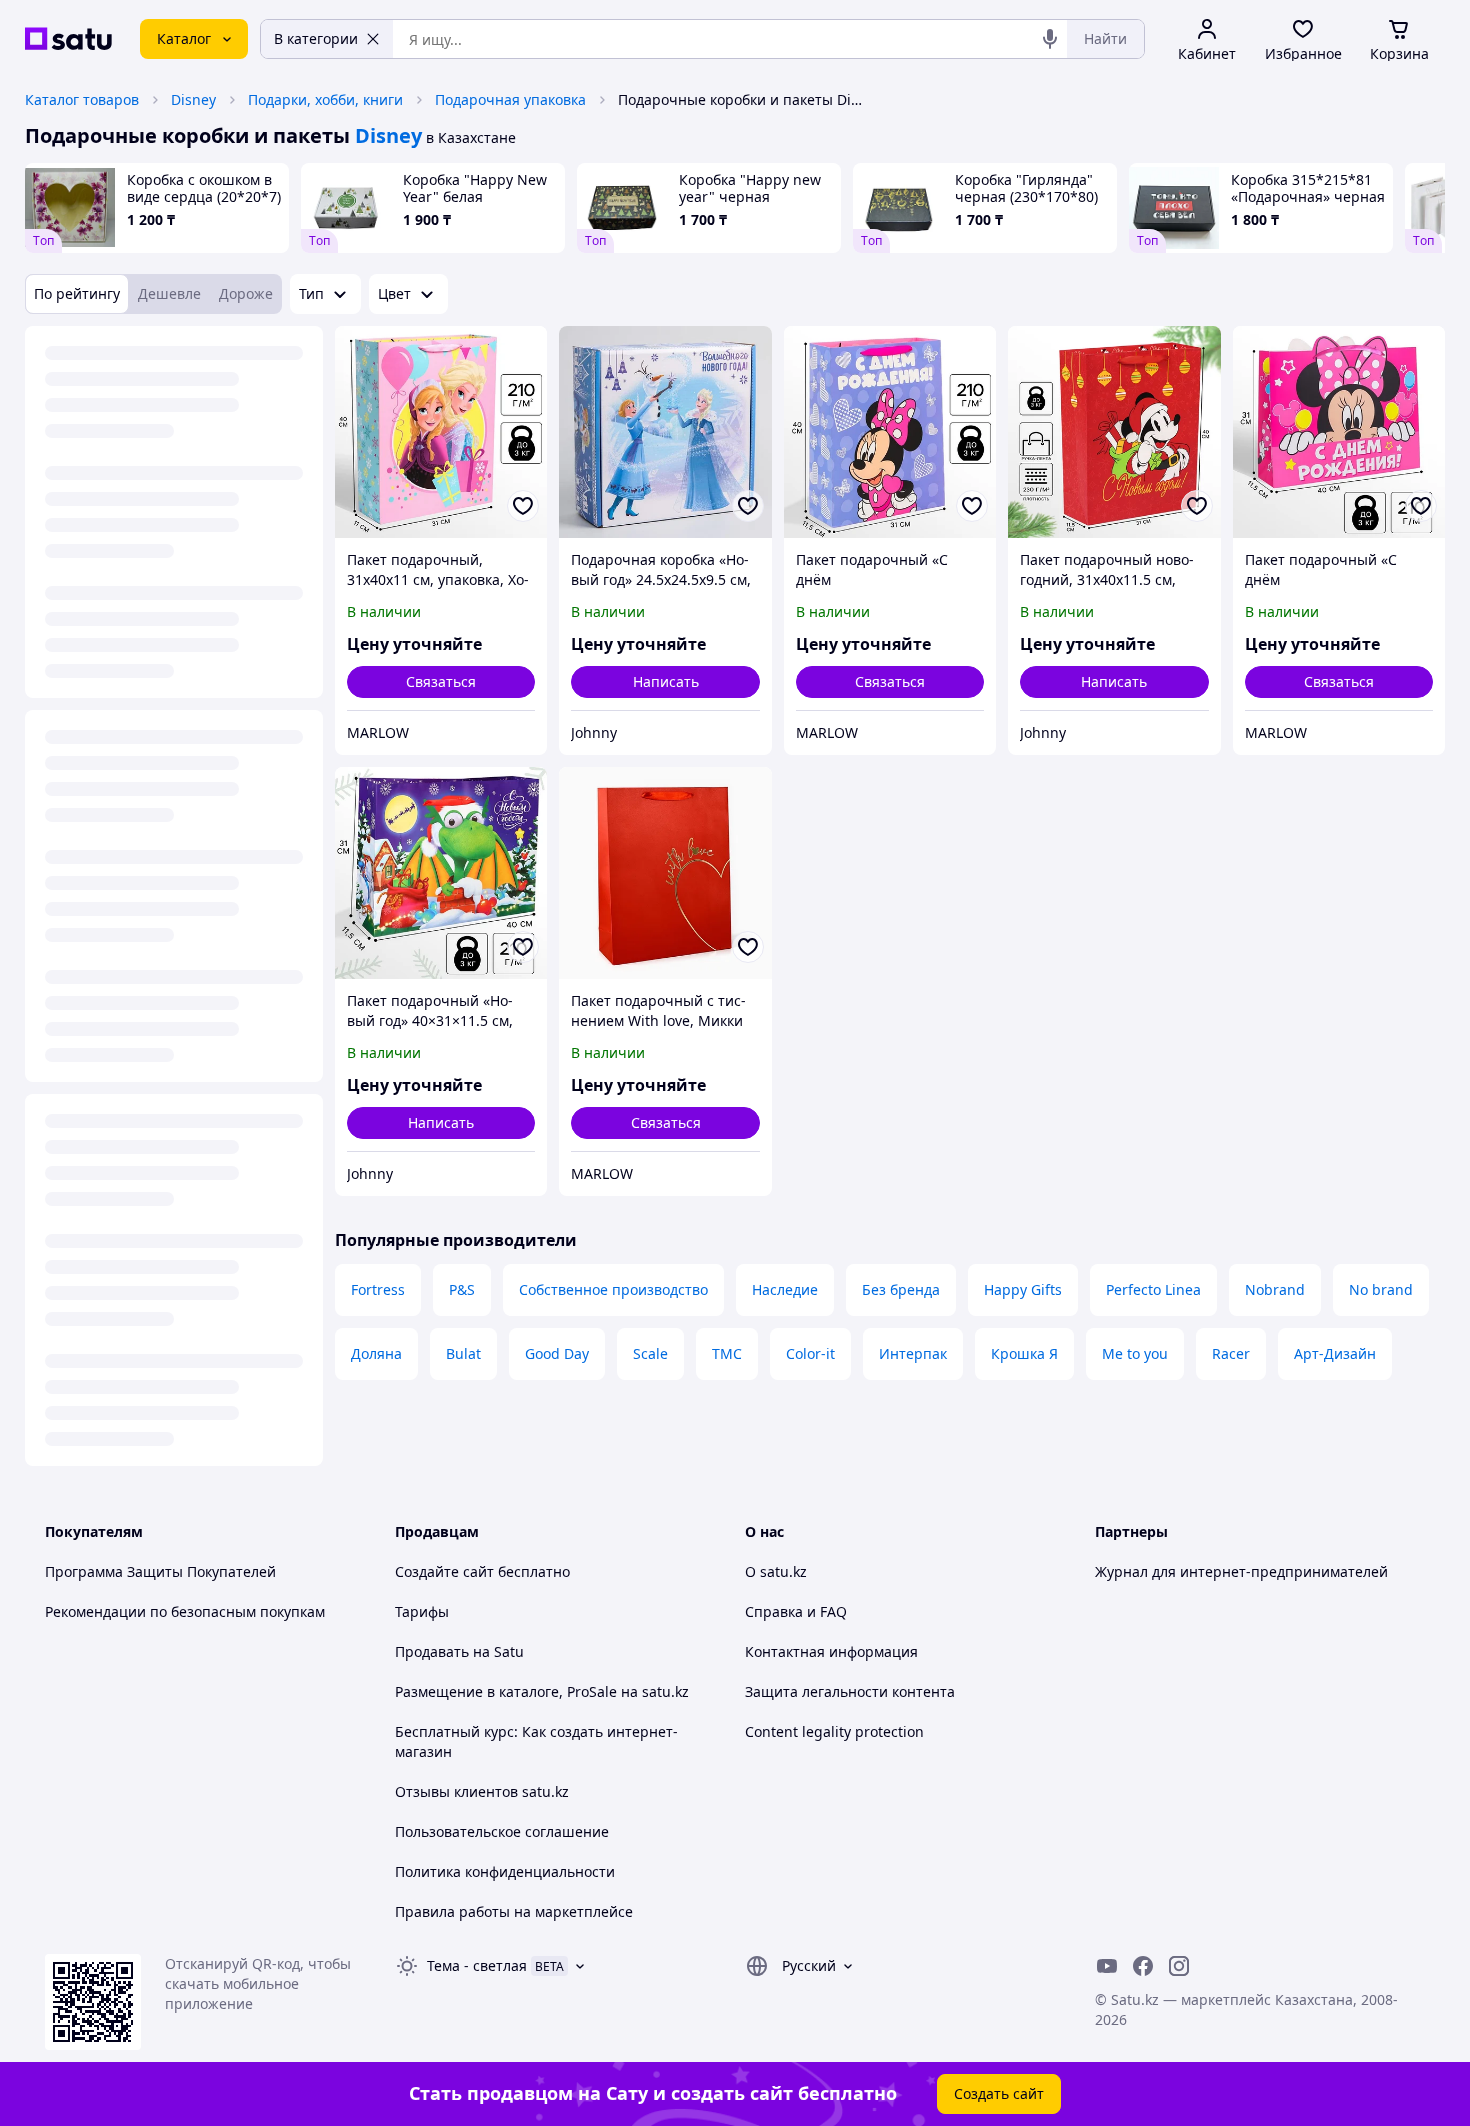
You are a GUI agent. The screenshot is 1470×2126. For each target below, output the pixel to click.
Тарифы (422, 1611)
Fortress (378, 1289)
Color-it (810, 1353)
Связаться (441, 681)
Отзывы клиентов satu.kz (482, 1791)
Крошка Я (1024, 1353)
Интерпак (913, 1353)
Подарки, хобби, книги (325, 99)
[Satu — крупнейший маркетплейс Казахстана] (68, 39)
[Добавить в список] (523, 506)
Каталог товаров (82, 99)
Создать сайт (999, 2093)
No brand (1381, 1289)
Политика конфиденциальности (505, 1871)
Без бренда (901, 1289)
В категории (316, 38)
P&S (462, 1289)
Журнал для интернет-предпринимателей (1241, 1571)
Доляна (376, 1353)
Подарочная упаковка (510, 99)
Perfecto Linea (1153, 1289)
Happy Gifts (1023, 1289)
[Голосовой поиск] (1050, 39)
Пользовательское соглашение (502, 1831)
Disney (193, 99)
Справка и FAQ (796, 1611)
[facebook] (1143, 1966)
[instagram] (1179, 1966)
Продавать (432, 1651)
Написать (666, 681)
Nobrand (1275, 1289)
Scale (650, 1353)
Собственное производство (613, 1289)
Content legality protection (834, 1731)
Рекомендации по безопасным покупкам (185, 1611)
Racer (1231, 1353)
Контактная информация (831, 1651)
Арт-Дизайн (1335, 1353)
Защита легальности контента (850, 1691)
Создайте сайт (444, 1571)
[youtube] (1107, 1966)
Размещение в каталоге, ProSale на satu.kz (542, 1691)
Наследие (785, 1289)
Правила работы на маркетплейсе (514, 1911)
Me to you (1135, 1353)
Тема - (477, 1965)
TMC (727, 1353)
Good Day (557, 1353)
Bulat (463, 1353)
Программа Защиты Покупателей (160, 1571)
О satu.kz (776, 1571)
